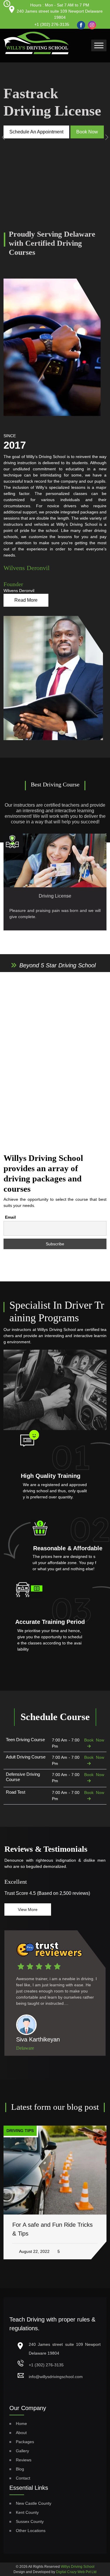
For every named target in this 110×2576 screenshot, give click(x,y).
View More (28, 1909)
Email (10, 1217)
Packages (25, 2442)
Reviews (24, 2460)
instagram (91, 23)
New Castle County (34, 2503)
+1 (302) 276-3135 (52, 24)
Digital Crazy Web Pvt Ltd (76, 2572)
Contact (23, 2478)
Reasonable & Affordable (68, 1548)
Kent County (27, 2512)
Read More (26, 600)
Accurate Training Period (50, 1622)
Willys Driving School (78, 2567)
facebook (80, 22)
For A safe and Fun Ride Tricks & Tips (53, 2229)
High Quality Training (51, 1476)
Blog (20, 2469)
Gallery (22, 2451)
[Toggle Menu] (99, 45)
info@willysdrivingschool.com (56, 2377)
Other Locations (31, 2531)
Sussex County (30, 2521)
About (21, 2433)
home (21, 2424)
